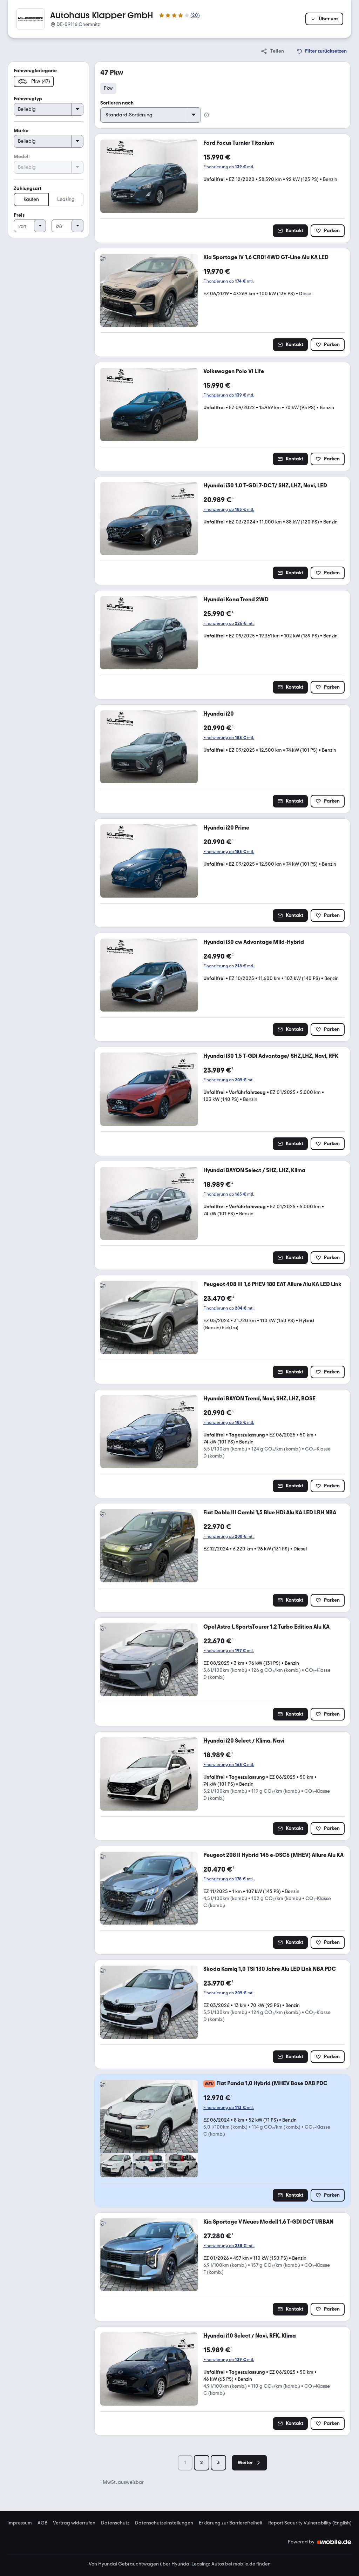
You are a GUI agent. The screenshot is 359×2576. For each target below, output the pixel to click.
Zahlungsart (28, 188)
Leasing (66, 199)
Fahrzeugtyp (28, 99)
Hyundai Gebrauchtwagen (128, 2564)
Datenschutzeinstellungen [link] (164, 2523)
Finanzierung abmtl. (229, 167)
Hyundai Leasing (190, 2564)
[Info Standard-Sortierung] (206, 115)
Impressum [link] (20, 2523)
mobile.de (244, 2564)
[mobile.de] (334, 2542)
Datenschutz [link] (115, 2523)
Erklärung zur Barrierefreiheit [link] (231, 2523)
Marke (21, 131)
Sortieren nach (117, 103)
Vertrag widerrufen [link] (74, 2523)
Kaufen (31, 199)
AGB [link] (42, 2523)
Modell (22, 157)
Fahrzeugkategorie (35, 71)
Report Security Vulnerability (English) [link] (310, 2523)
